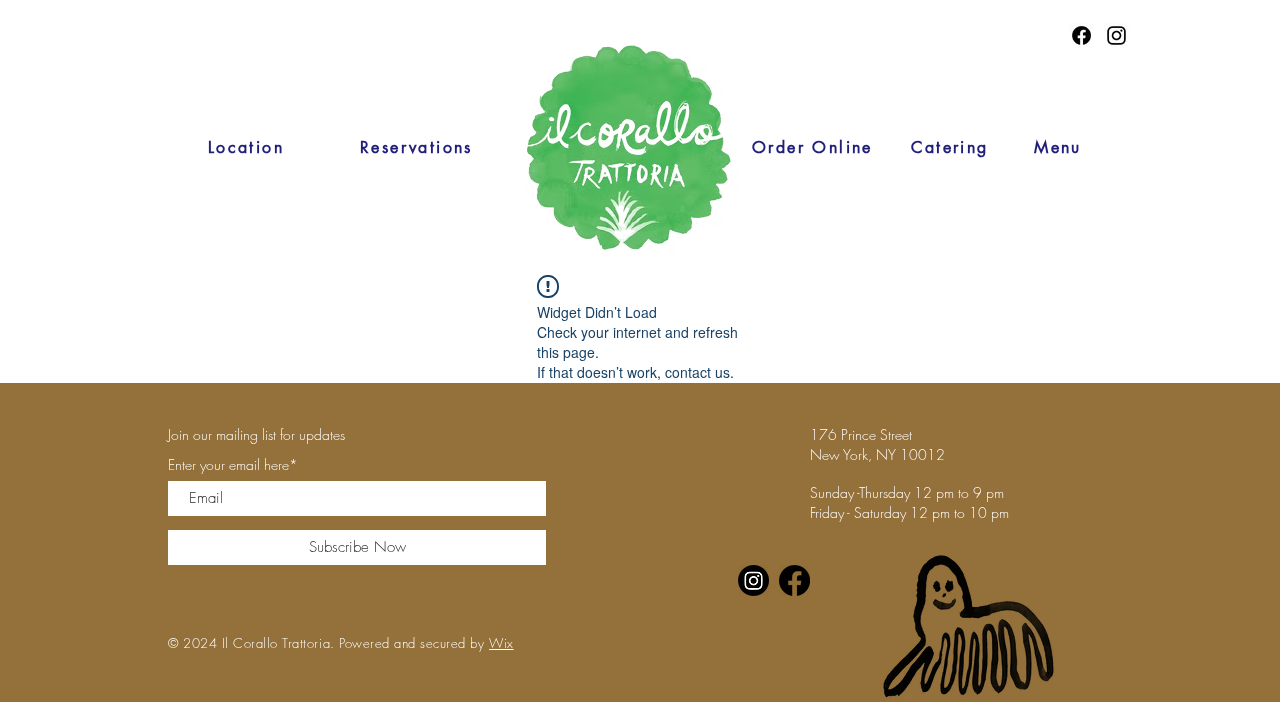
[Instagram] (1116, 35)
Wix (501, 643)
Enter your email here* (233, 465)
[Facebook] (1081, 35)
